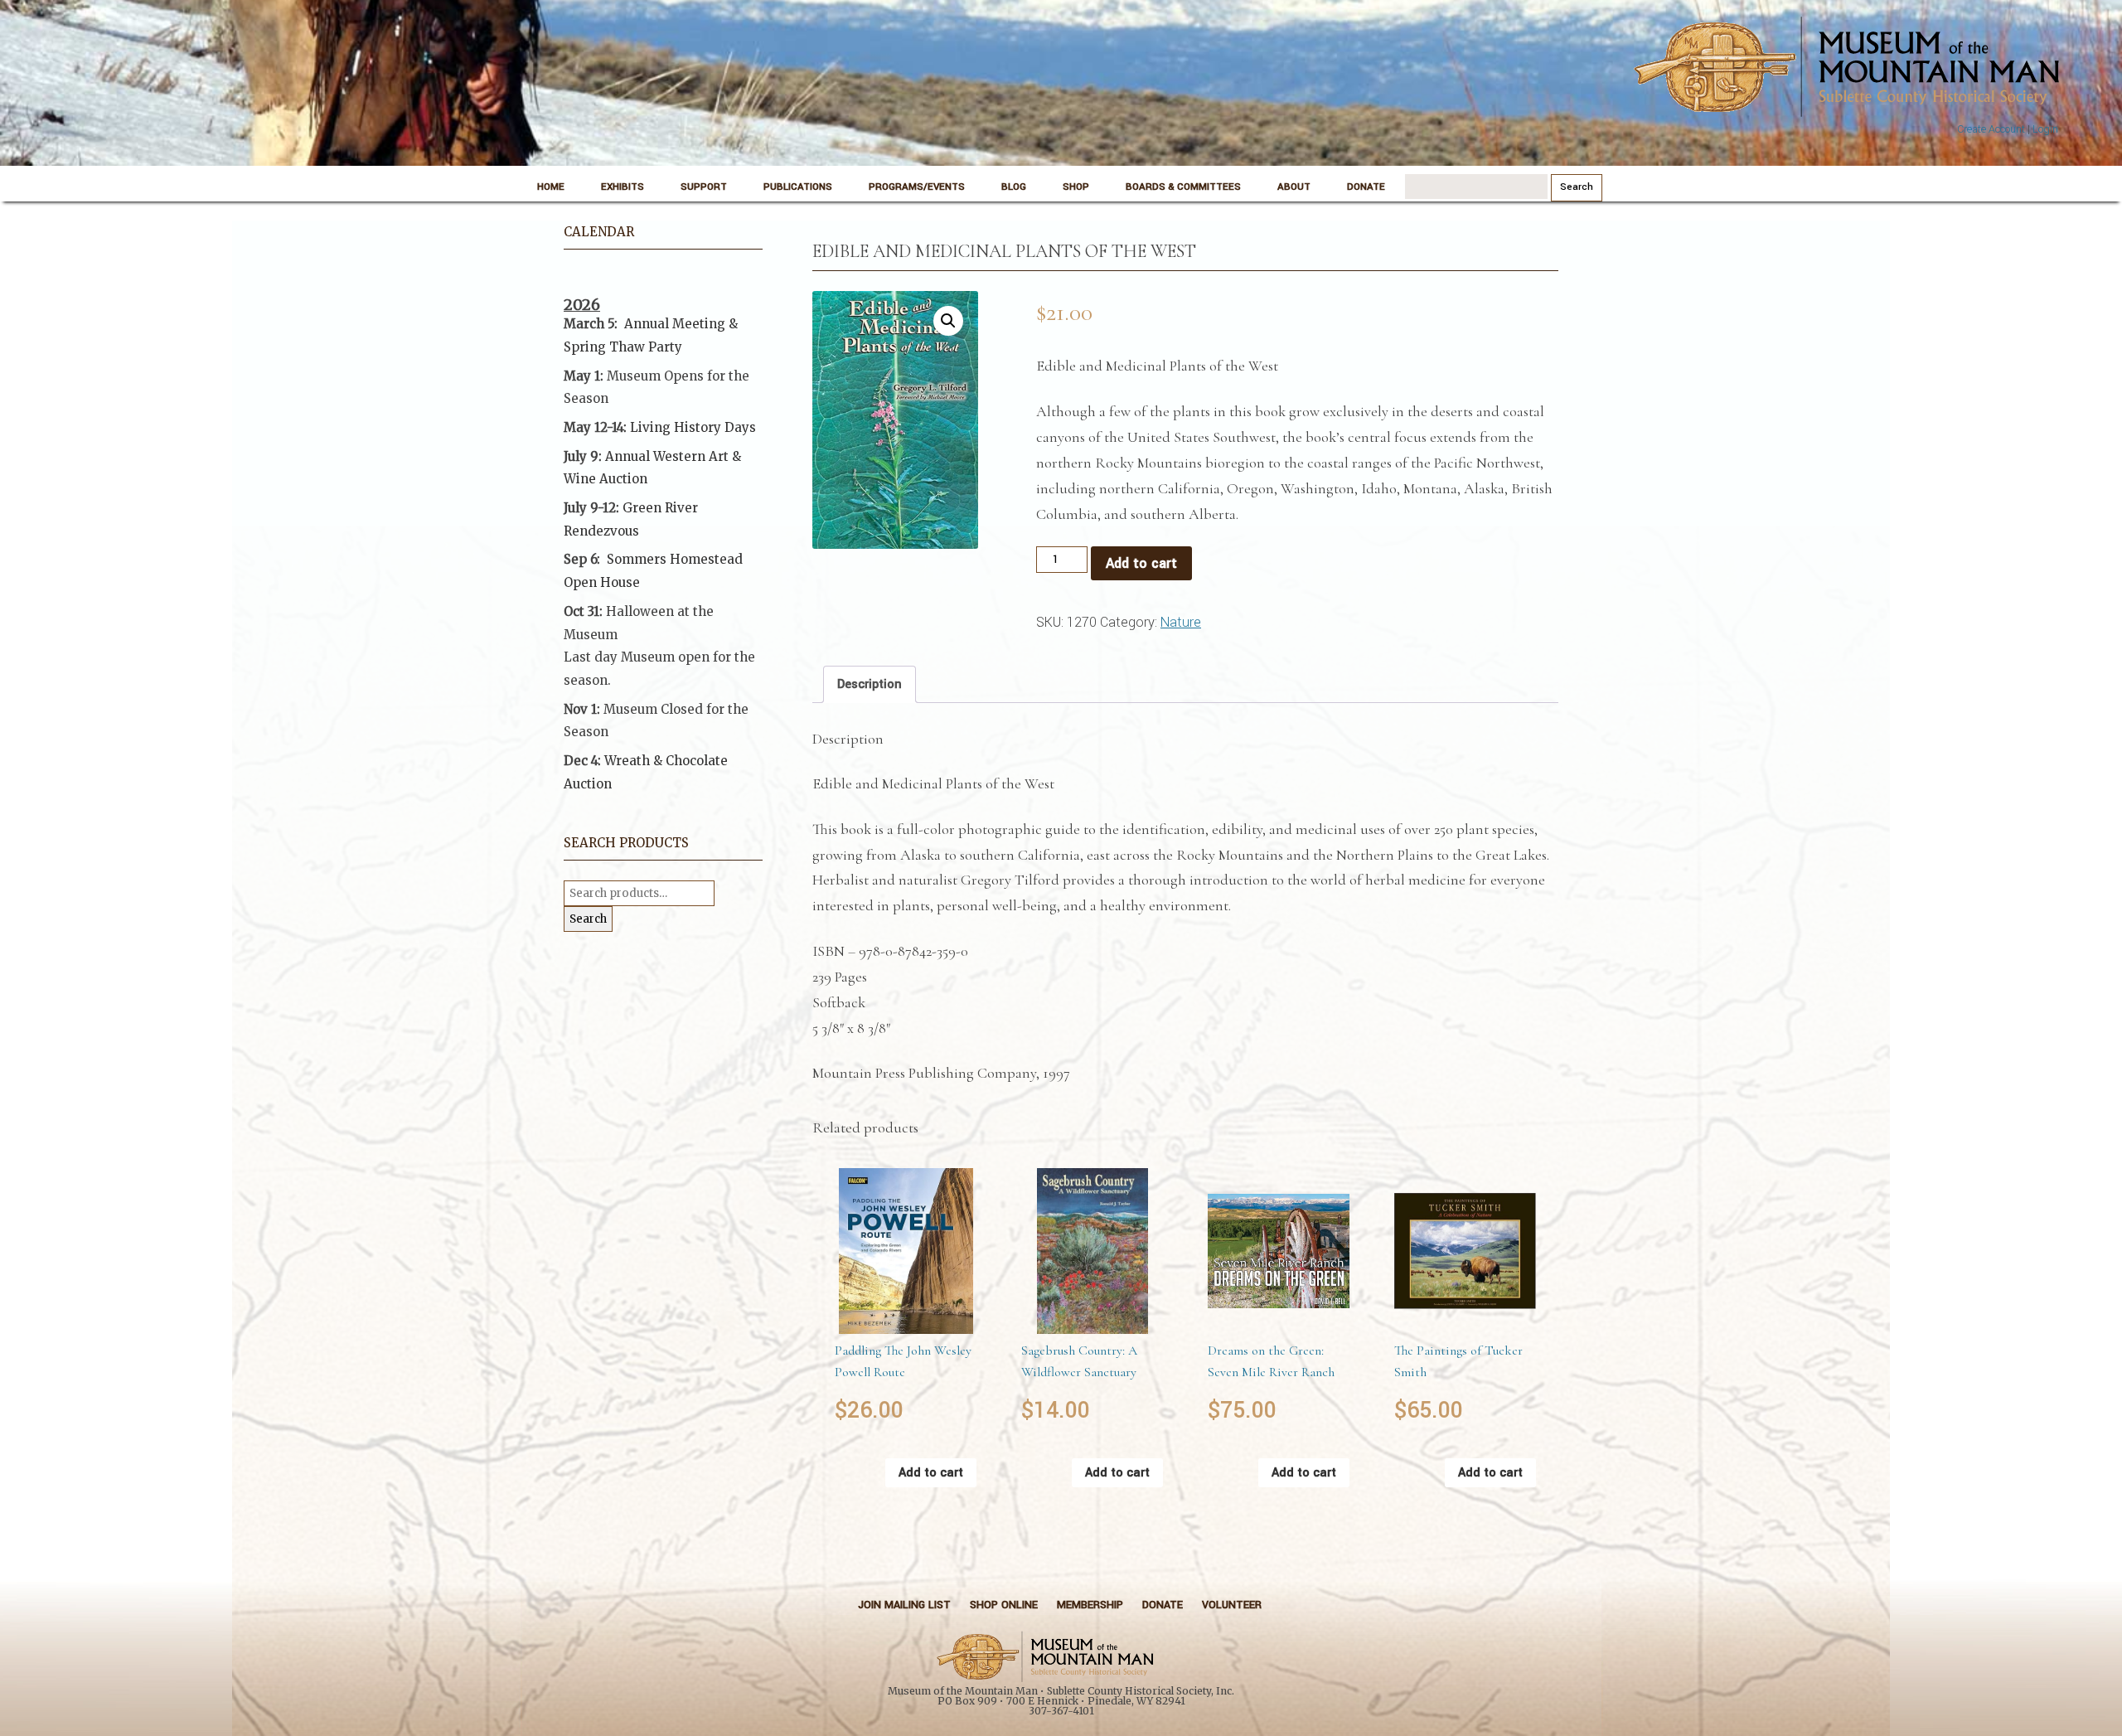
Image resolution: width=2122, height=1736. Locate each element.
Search (588, 919)
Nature (1181, 622)
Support (704, 187)
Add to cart (1141, 563)
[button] (948, 321)
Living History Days (693, 427)
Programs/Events (917, 187)
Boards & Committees (1183, 187)
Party (664, 347)
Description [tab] (870, 684)
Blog (1014, 187)
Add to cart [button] (931, 1473)
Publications (798, 187)
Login (2045, 129)
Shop (1076, 187)
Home (551, 187)
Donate (1366, 187)
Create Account (1991, 129)
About (1294, 187)
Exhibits (623, 187)
